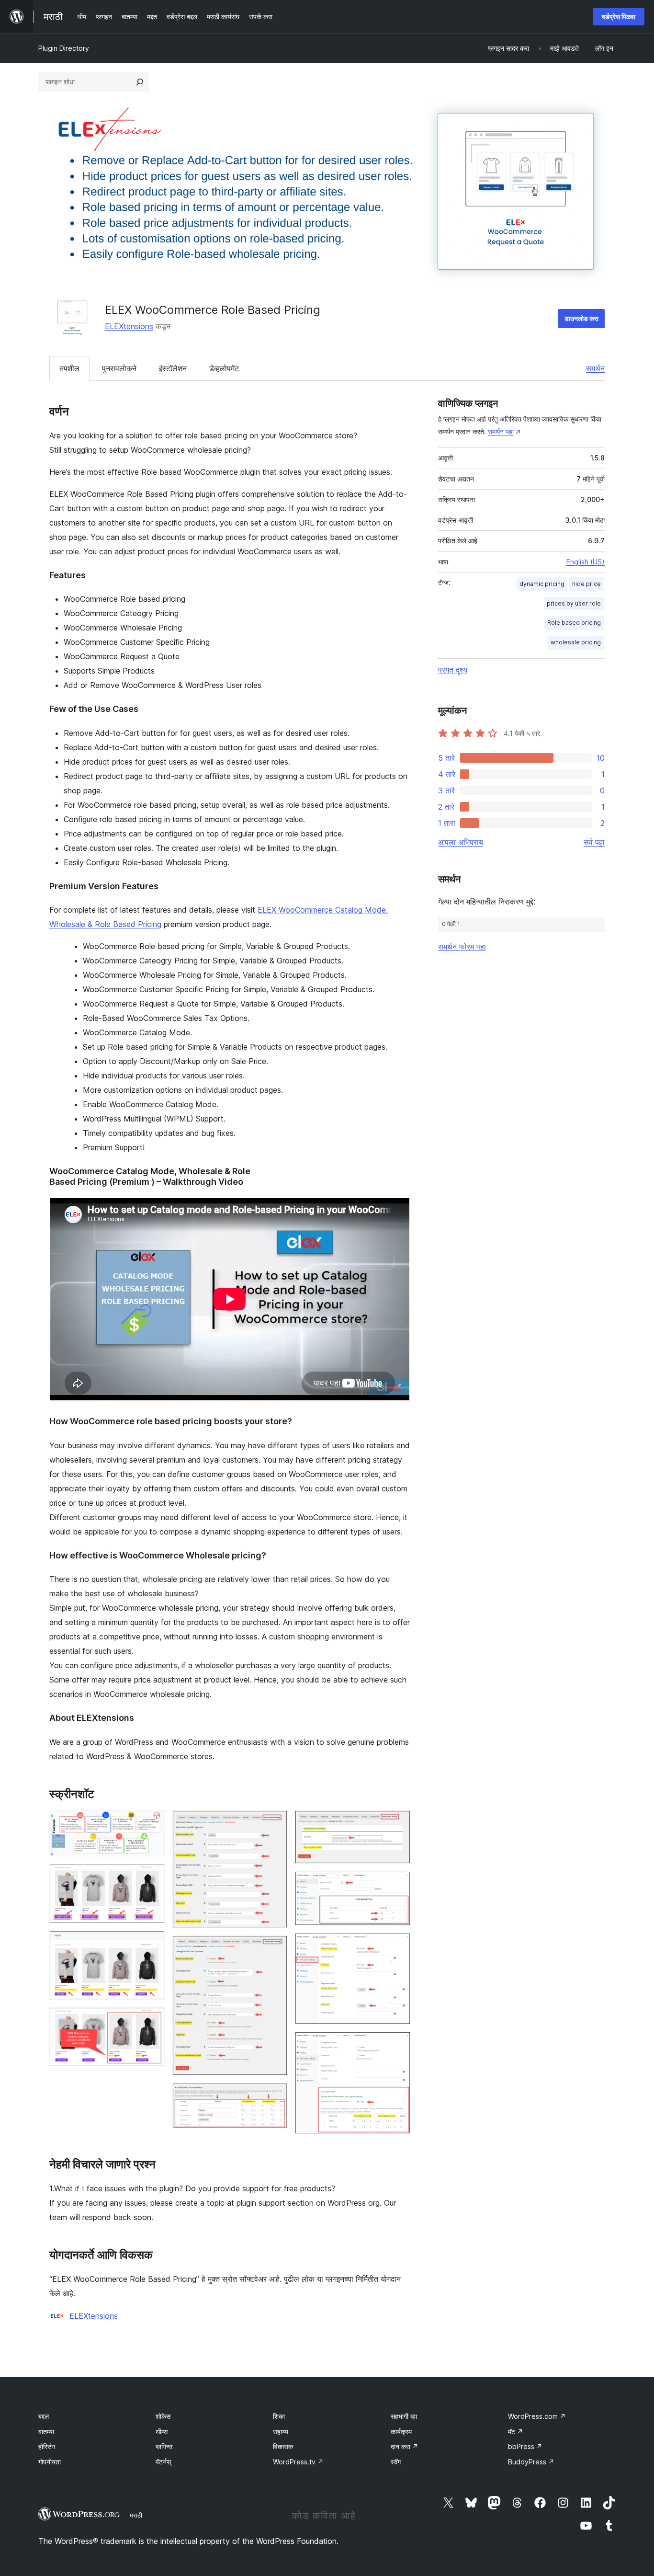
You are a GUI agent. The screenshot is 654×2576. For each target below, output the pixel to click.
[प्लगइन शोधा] (140, 82)
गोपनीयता (50, 2462)
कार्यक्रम (401, 2432)
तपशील (69, 368)
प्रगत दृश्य (453, 670)
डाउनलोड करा (581, 318)
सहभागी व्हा (404, 2416)
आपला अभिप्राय (461, 842)
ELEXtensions (129, 326)
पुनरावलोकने (119, 368)
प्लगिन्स (164, 2446)
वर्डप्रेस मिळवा (619, 17)
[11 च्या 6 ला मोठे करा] (274, 1948)
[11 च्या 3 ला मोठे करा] (152, 1944)
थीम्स (162, 2432)
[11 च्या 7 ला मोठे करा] (274, 2096)
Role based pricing (574, 623)
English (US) (586, 562)
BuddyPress (531, 2462)
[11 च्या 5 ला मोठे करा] (274, 1823)
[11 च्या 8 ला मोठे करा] (397, 1823)
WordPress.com (537, 2416)
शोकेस (163, 2416)
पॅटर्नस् (163, 2462)
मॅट (516, 2432)
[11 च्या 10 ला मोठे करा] (397, 1946)
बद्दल (44, 2416)
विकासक (283, 2446)
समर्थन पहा (501, 431)
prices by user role (574, 603)
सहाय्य (281, 2432)
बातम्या (46, 2432)
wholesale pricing (576, 642)
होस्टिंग (47, 2446)
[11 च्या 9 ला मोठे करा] (397, 1884)
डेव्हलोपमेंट (224, 368)
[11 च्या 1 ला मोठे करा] (152, 1823)
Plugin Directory (64, 48)
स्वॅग (396, 2462)
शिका (279, 2416)
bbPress (525, 2446)
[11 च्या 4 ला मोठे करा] (152, 2020)
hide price (586, 584)
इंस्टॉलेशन (173, 368)
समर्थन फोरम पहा (462, 947)
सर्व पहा (594, 842)
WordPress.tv (298, 2462)
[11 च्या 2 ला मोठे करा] (152, 1877)
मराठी (136, 2515)
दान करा (405, 2446)
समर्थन (595, 368)
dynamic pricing (542, 584)
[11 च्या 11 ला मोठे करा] (397, 2045)
